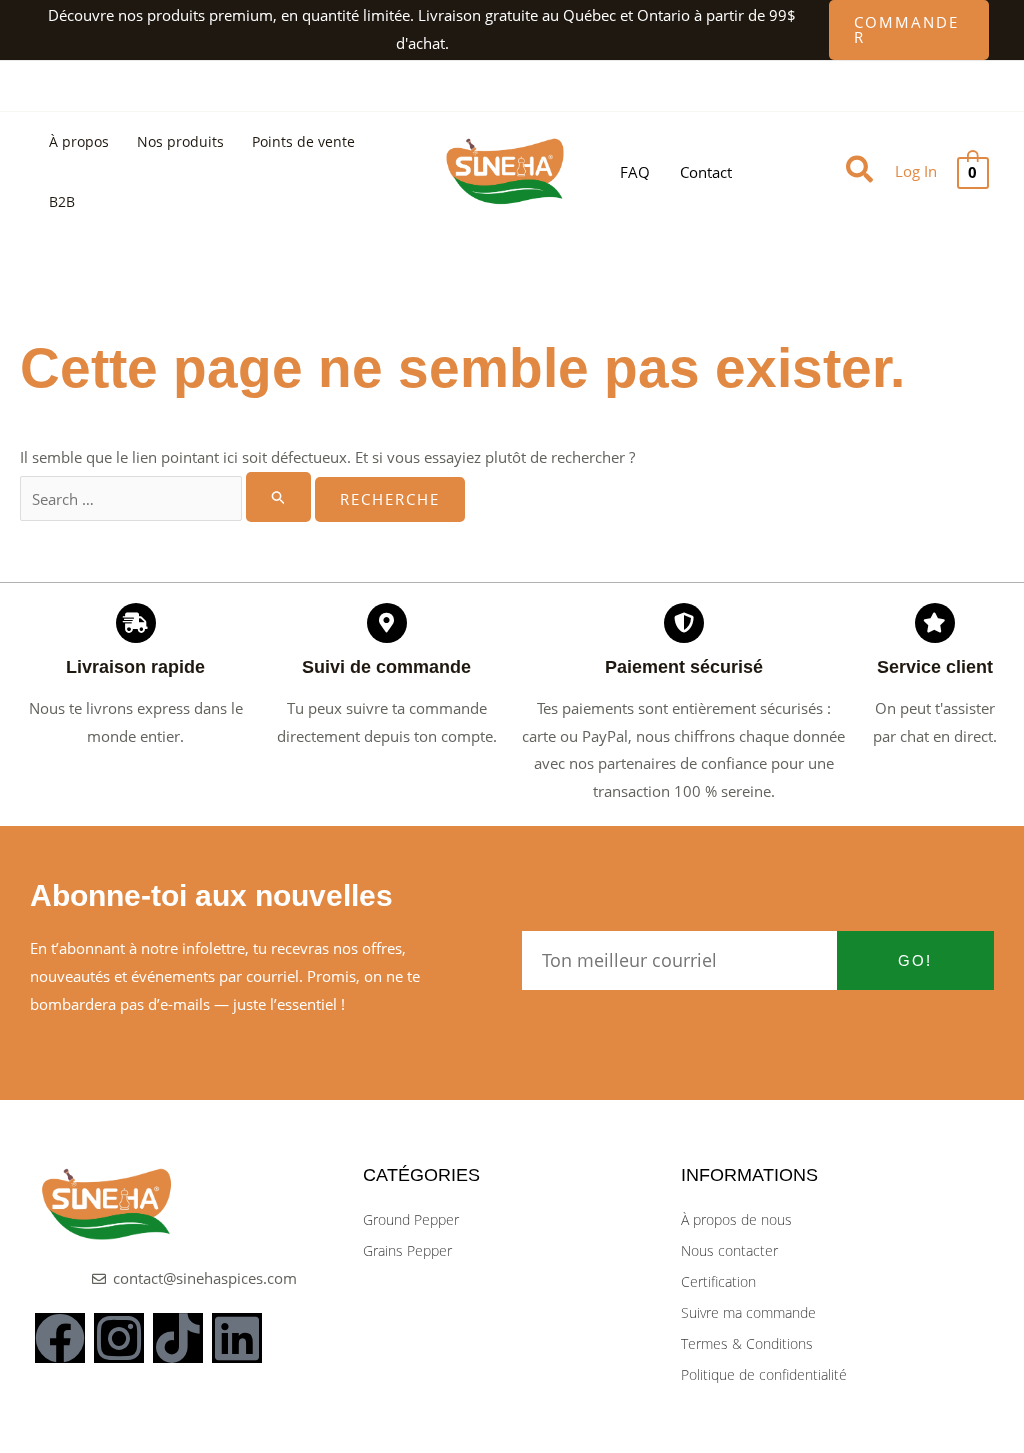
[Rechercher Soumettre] (279, 497)
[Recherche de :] (167, 499)
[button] (909, 30)
